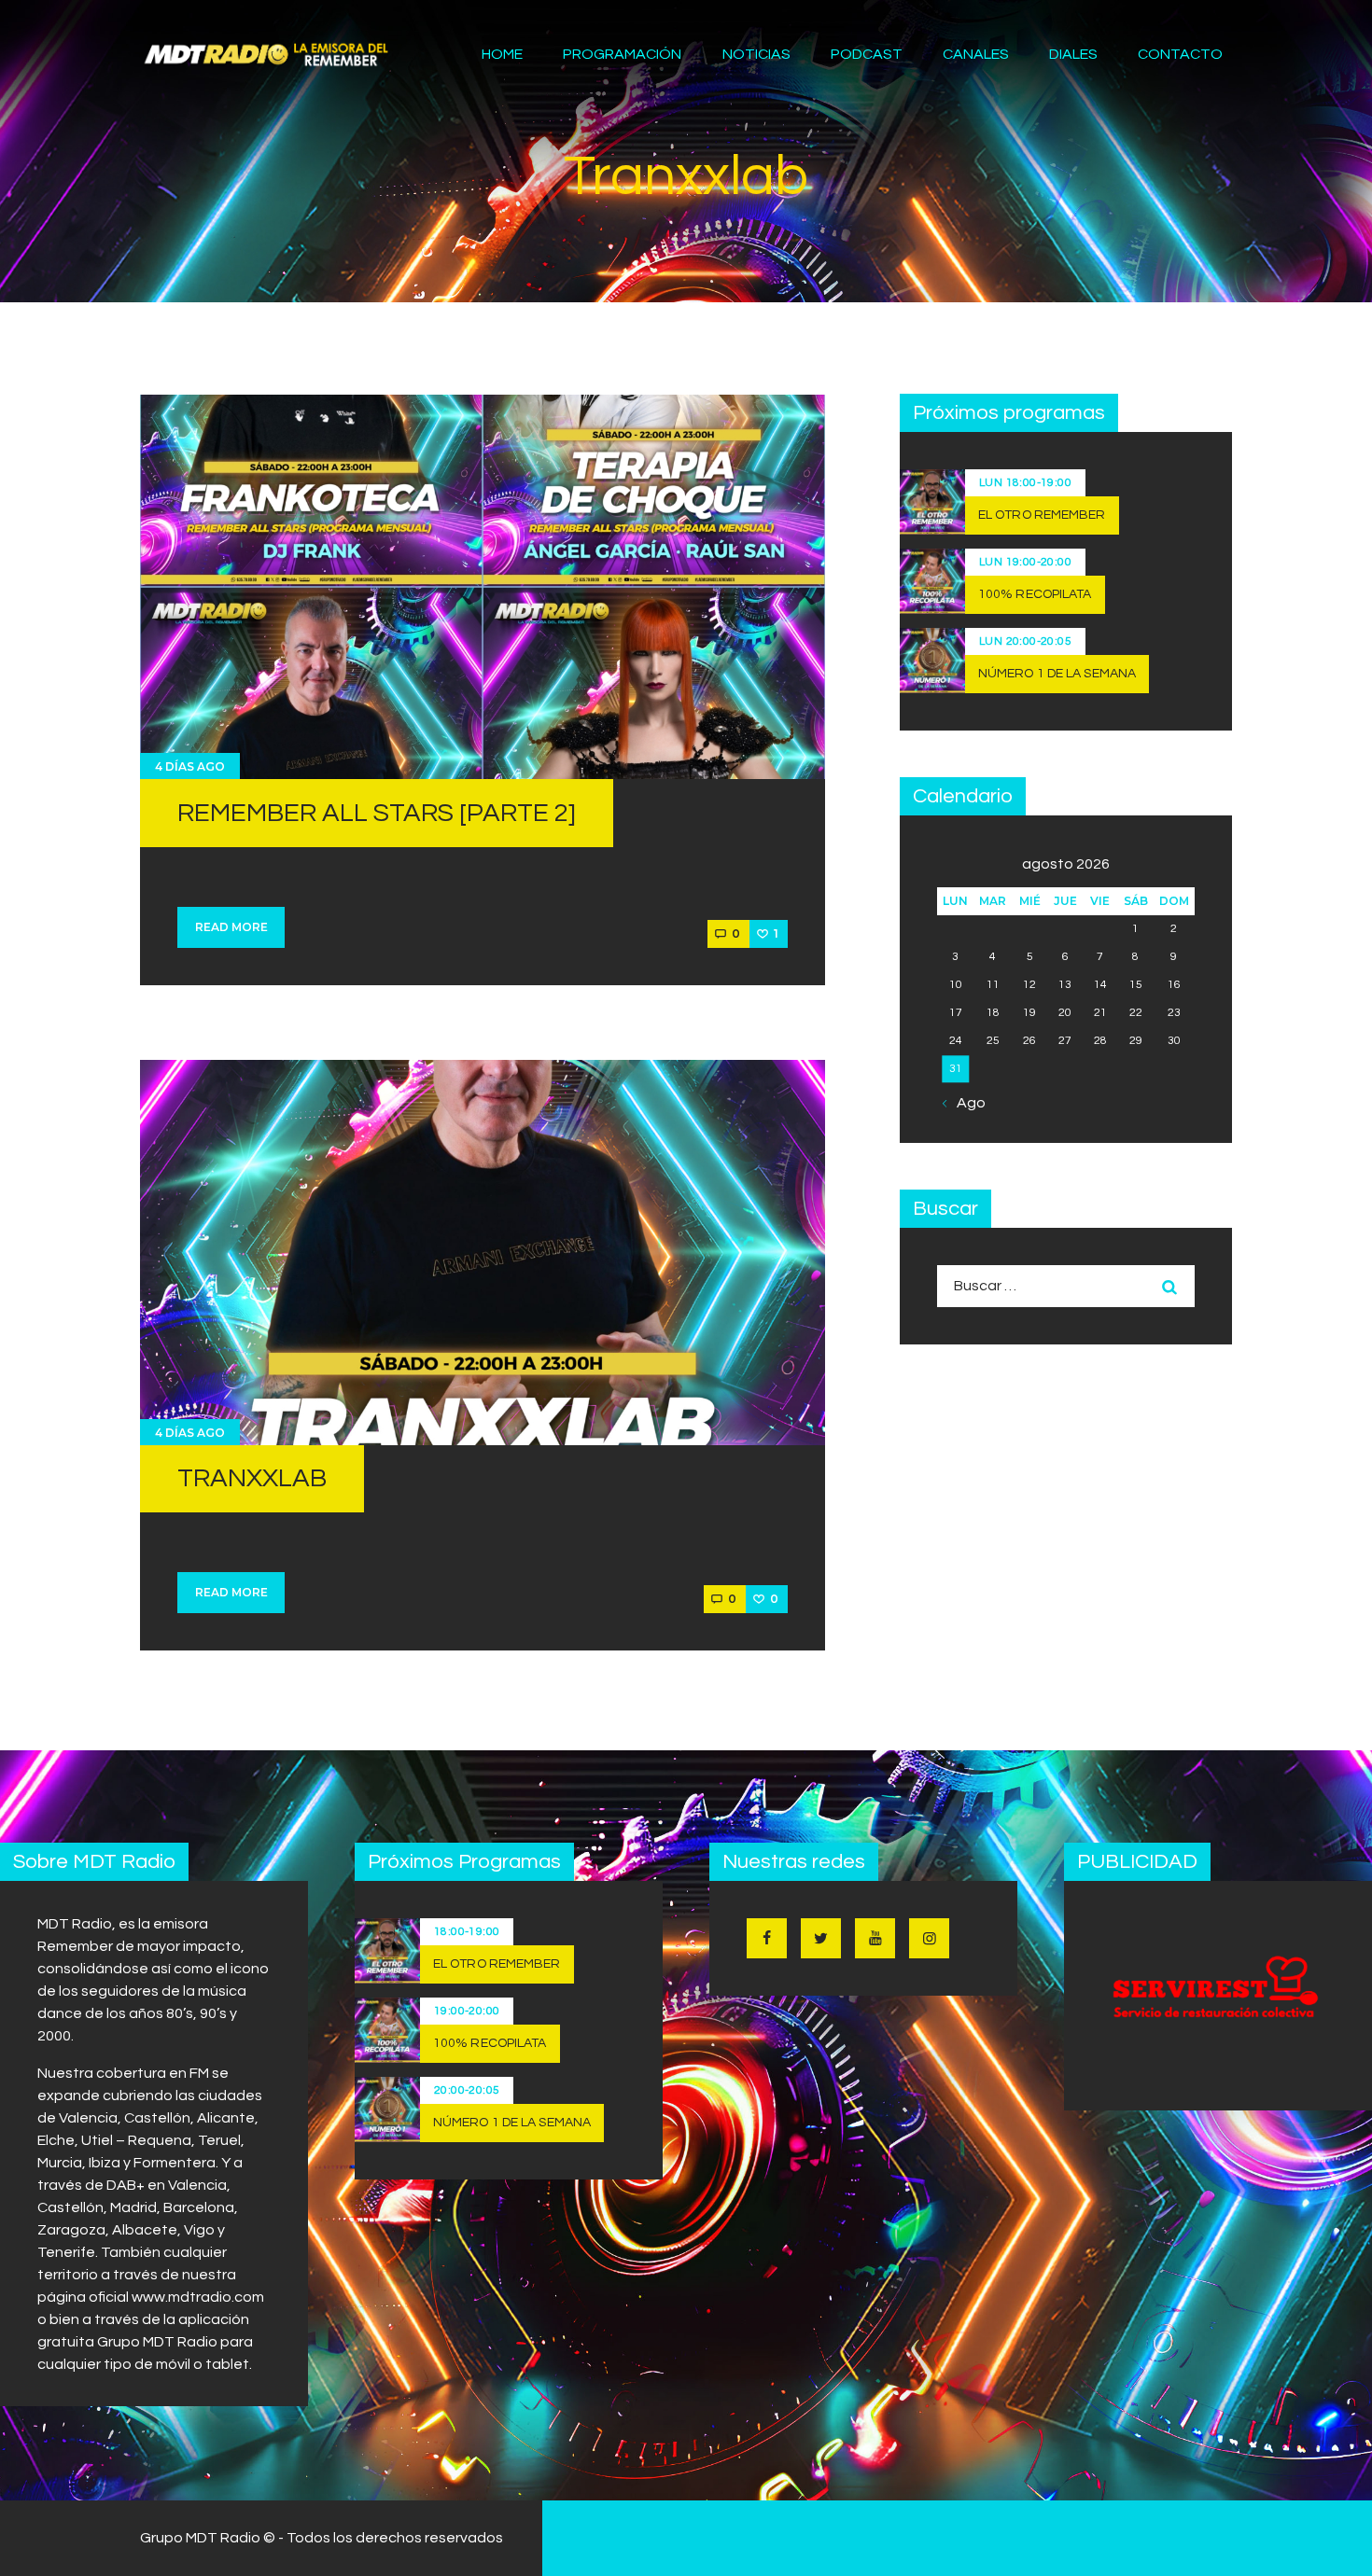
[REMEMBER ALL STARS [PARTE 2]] (483, 587)
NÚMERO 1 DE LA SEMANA (1057, 674)
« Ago (966, 1103)
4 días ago (190, 766)
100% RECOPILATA (1035, 594)
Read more (231, 927)
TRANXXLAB (252, 1478)
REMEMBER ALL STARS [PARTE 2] (377, 813)
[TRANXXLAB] (483, 1252)
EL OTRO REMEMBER (1042, 515)
